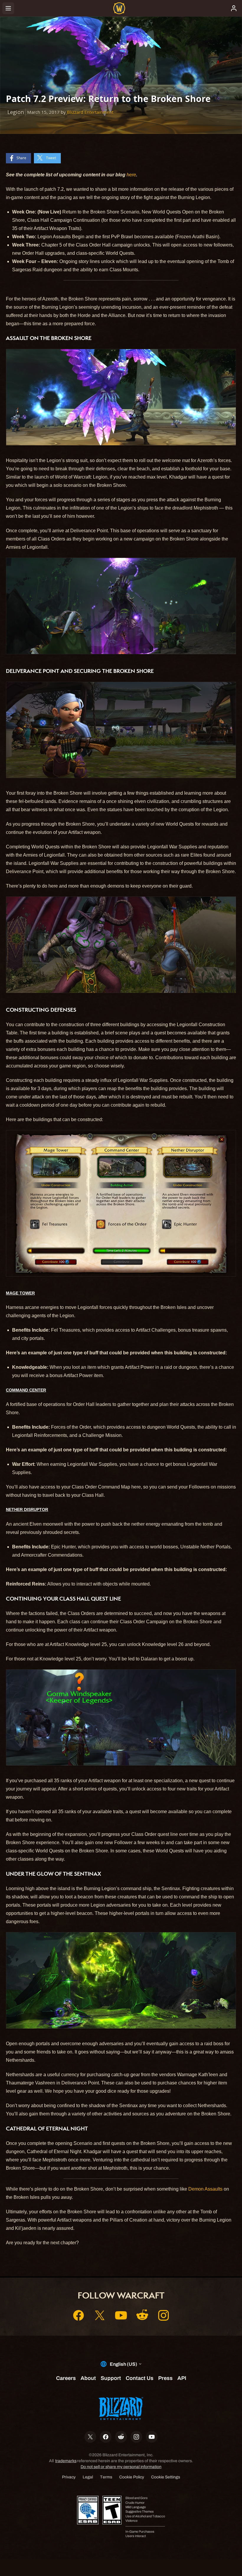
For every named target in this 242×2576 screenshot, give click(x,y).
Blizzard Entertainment (90, 112)
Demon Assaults (205, 2189)
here (131, 175)
